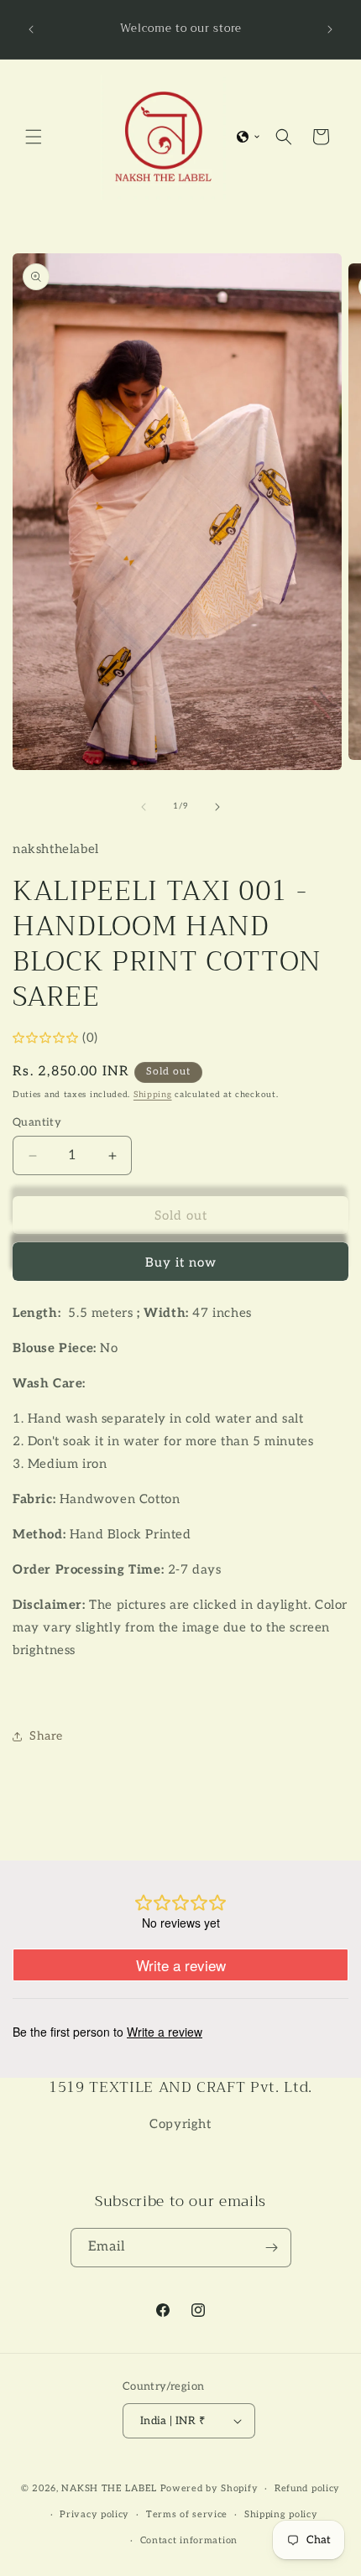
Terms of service (187, 2514)
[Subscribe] (272, 2248)
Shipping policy (281, 2514)
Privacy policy (94, 2514)
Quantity (37, 1122)
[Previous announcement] (31, 29)
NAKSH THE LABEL (109, 2488)
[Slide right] (217, 807)
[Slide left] (144, 807)
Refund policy (307, 2488)
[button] (34, 137)
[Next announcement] (330, 29)
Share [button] (46, 1736)
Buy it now (181, 1262)
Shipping (153, 1095)
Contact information (189, 2540)
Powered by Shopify (209, 2488)
